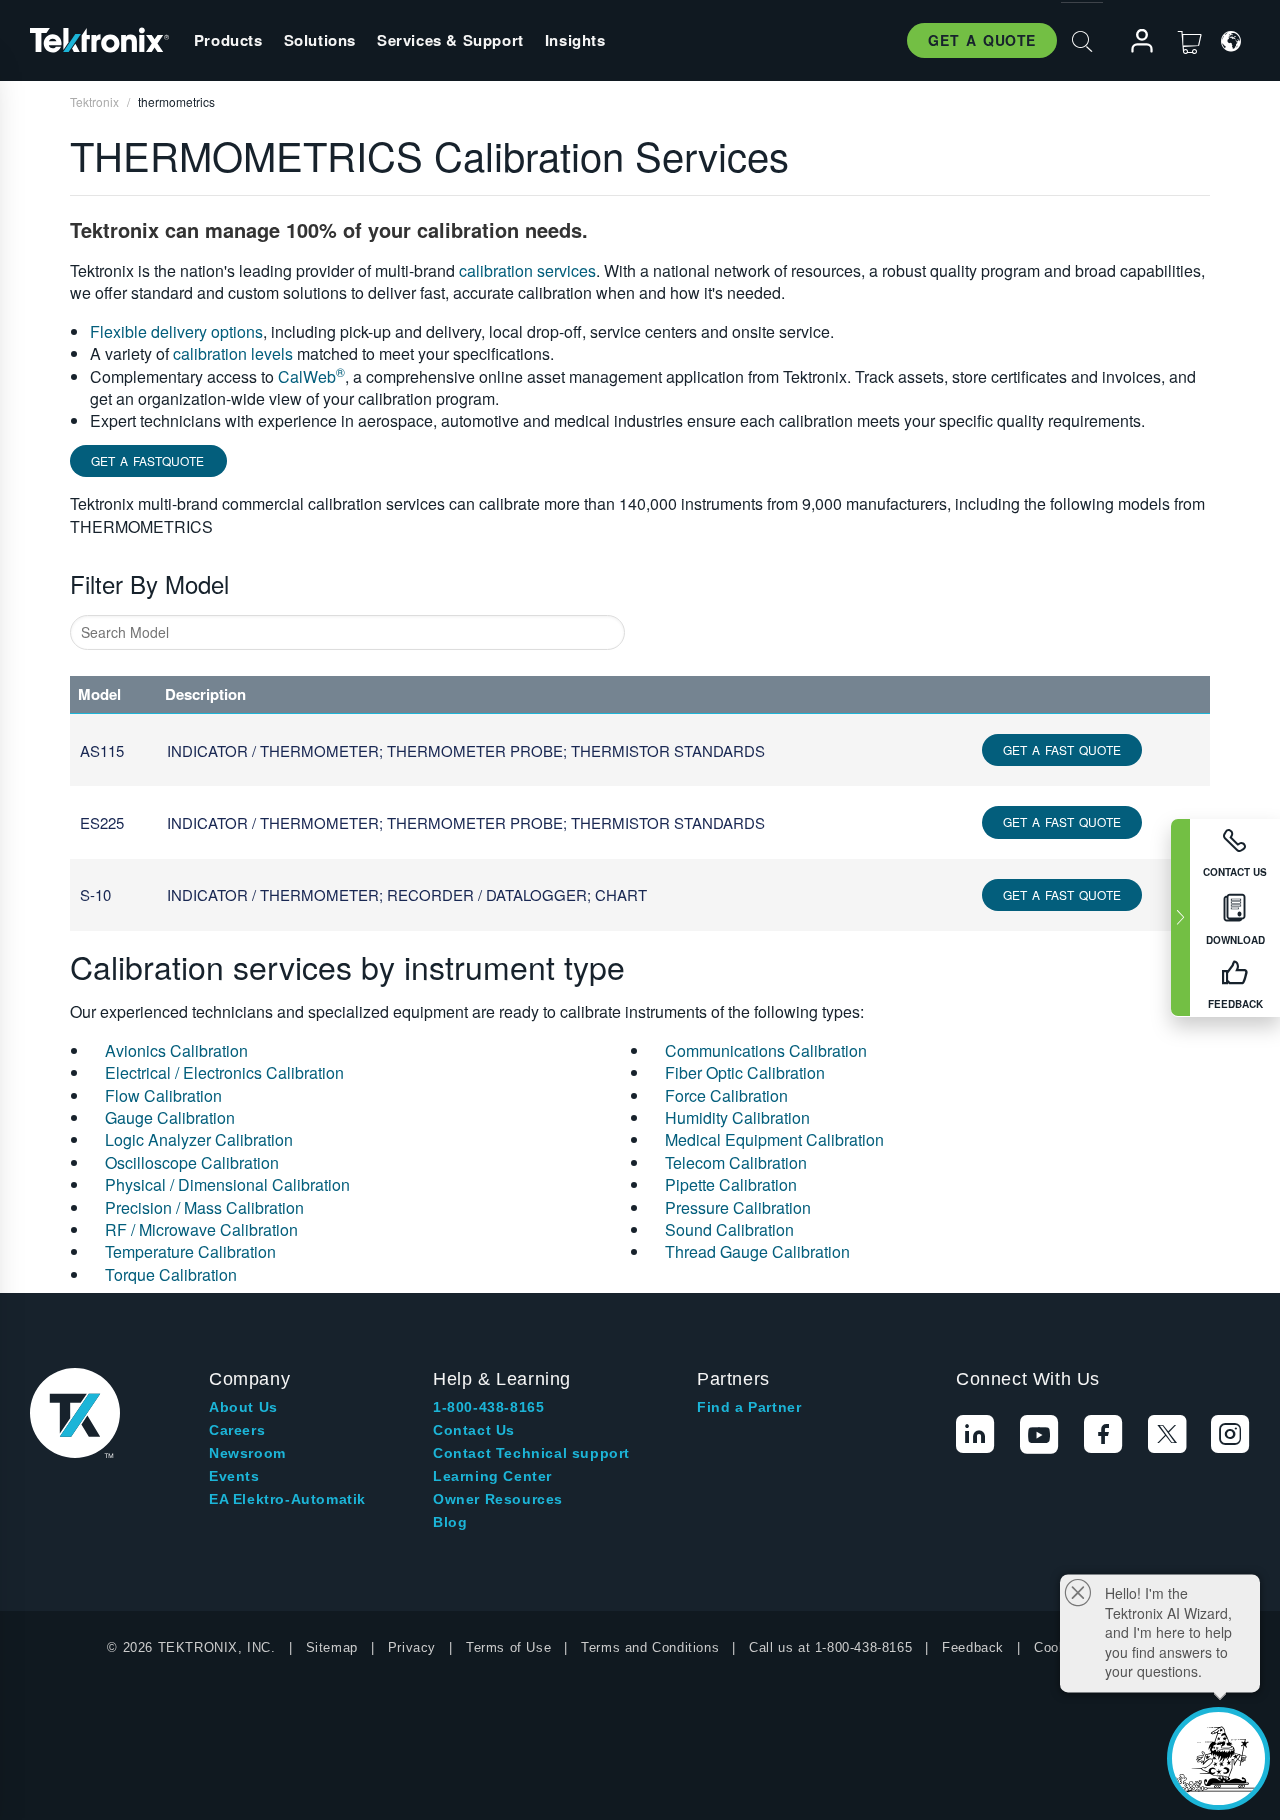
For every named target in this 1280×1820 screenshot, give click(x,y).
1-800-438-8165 (488, 1407)
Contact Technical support (531, 1453)
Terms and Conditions (650, 1647)
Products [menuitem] (228, 40)
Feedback (973, 1647)
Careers (237, 1430)
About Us (243, 1407)
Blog (450, 1522)
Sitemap (332, 1647)
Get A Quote (982, 40)
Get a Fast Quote (1062, 749)
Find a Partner (749, 1407)
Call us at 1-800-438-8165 (830, 1647)
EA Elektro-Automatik (287, 1499)
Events (234, 1476)
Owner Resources (498, 1499)
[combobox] (347, 632)
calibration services (527, 270)
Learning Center (492, 1476)
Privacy (412, 1647)
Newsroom (247, 1453)
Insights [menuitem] (575, 40)
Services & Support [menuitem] (450, 40)
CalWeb (311, 376)
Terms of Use (508, 1647)
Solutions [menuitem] (320, 40)
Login (1133, 41)
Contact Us (474, 1430)
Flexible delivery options (176, 331)
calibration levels (233, 353)
